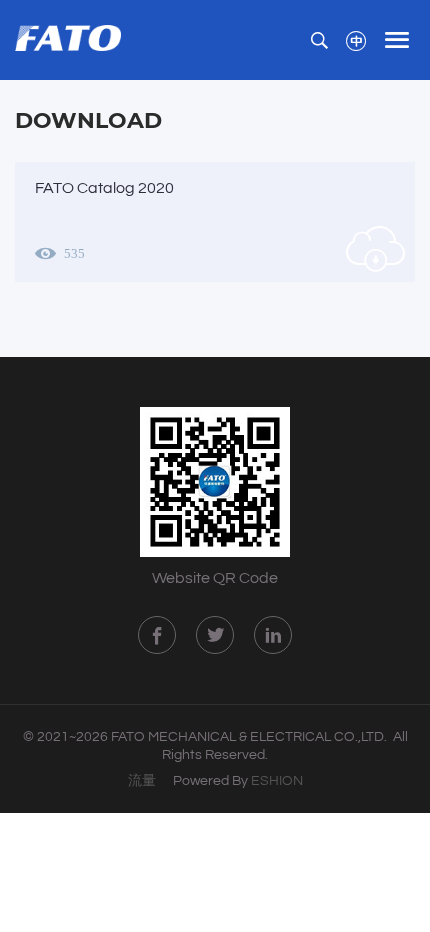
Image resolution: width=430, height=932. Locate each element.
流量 (142, 780)
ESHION (277, 780)
